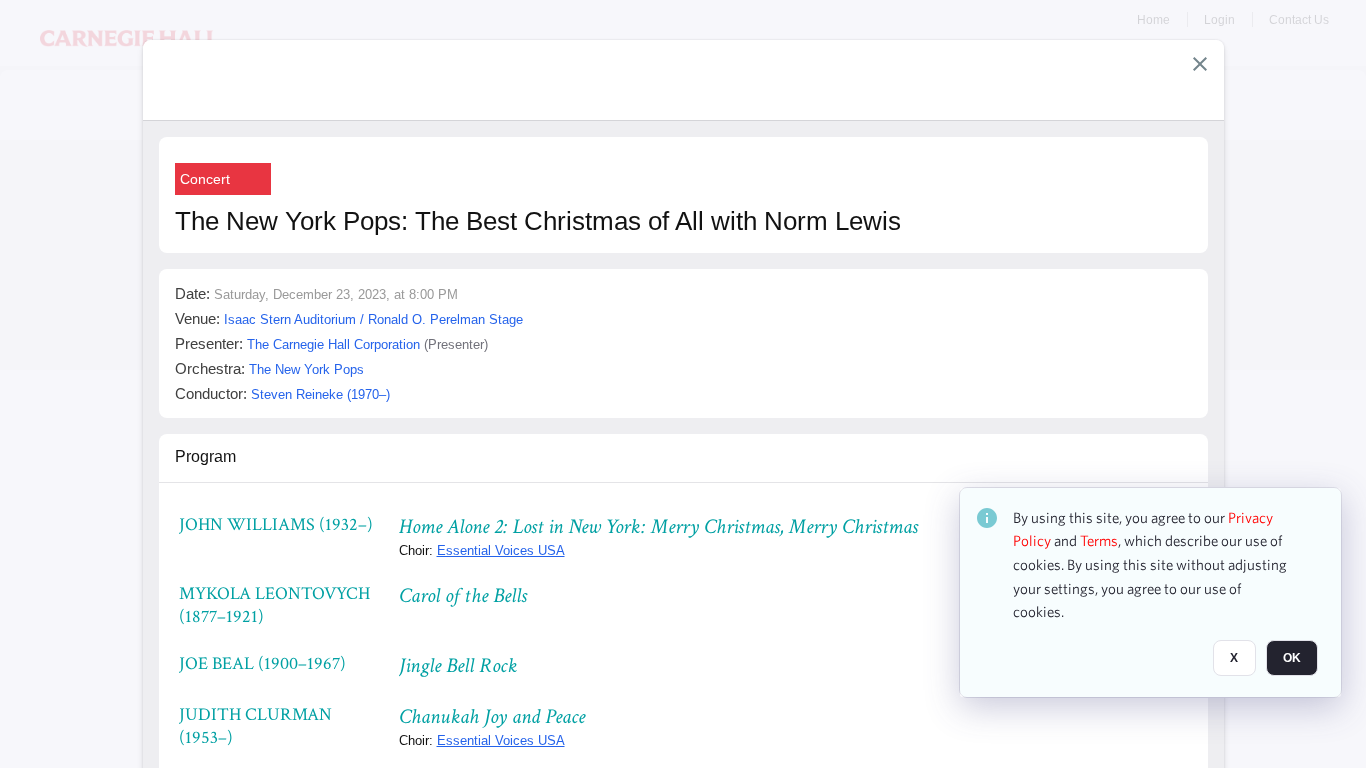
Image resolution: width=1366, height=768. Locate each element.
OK (1292, 659)
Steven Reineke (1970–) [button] (320, 394)
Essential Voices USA (501, 550)
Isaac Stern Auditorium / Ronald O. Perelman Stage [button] (373, 319)
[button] (1200, 64)
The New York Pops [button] (306, 369)
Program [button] (205, 456)
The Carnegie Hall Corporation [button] (333, 344)
